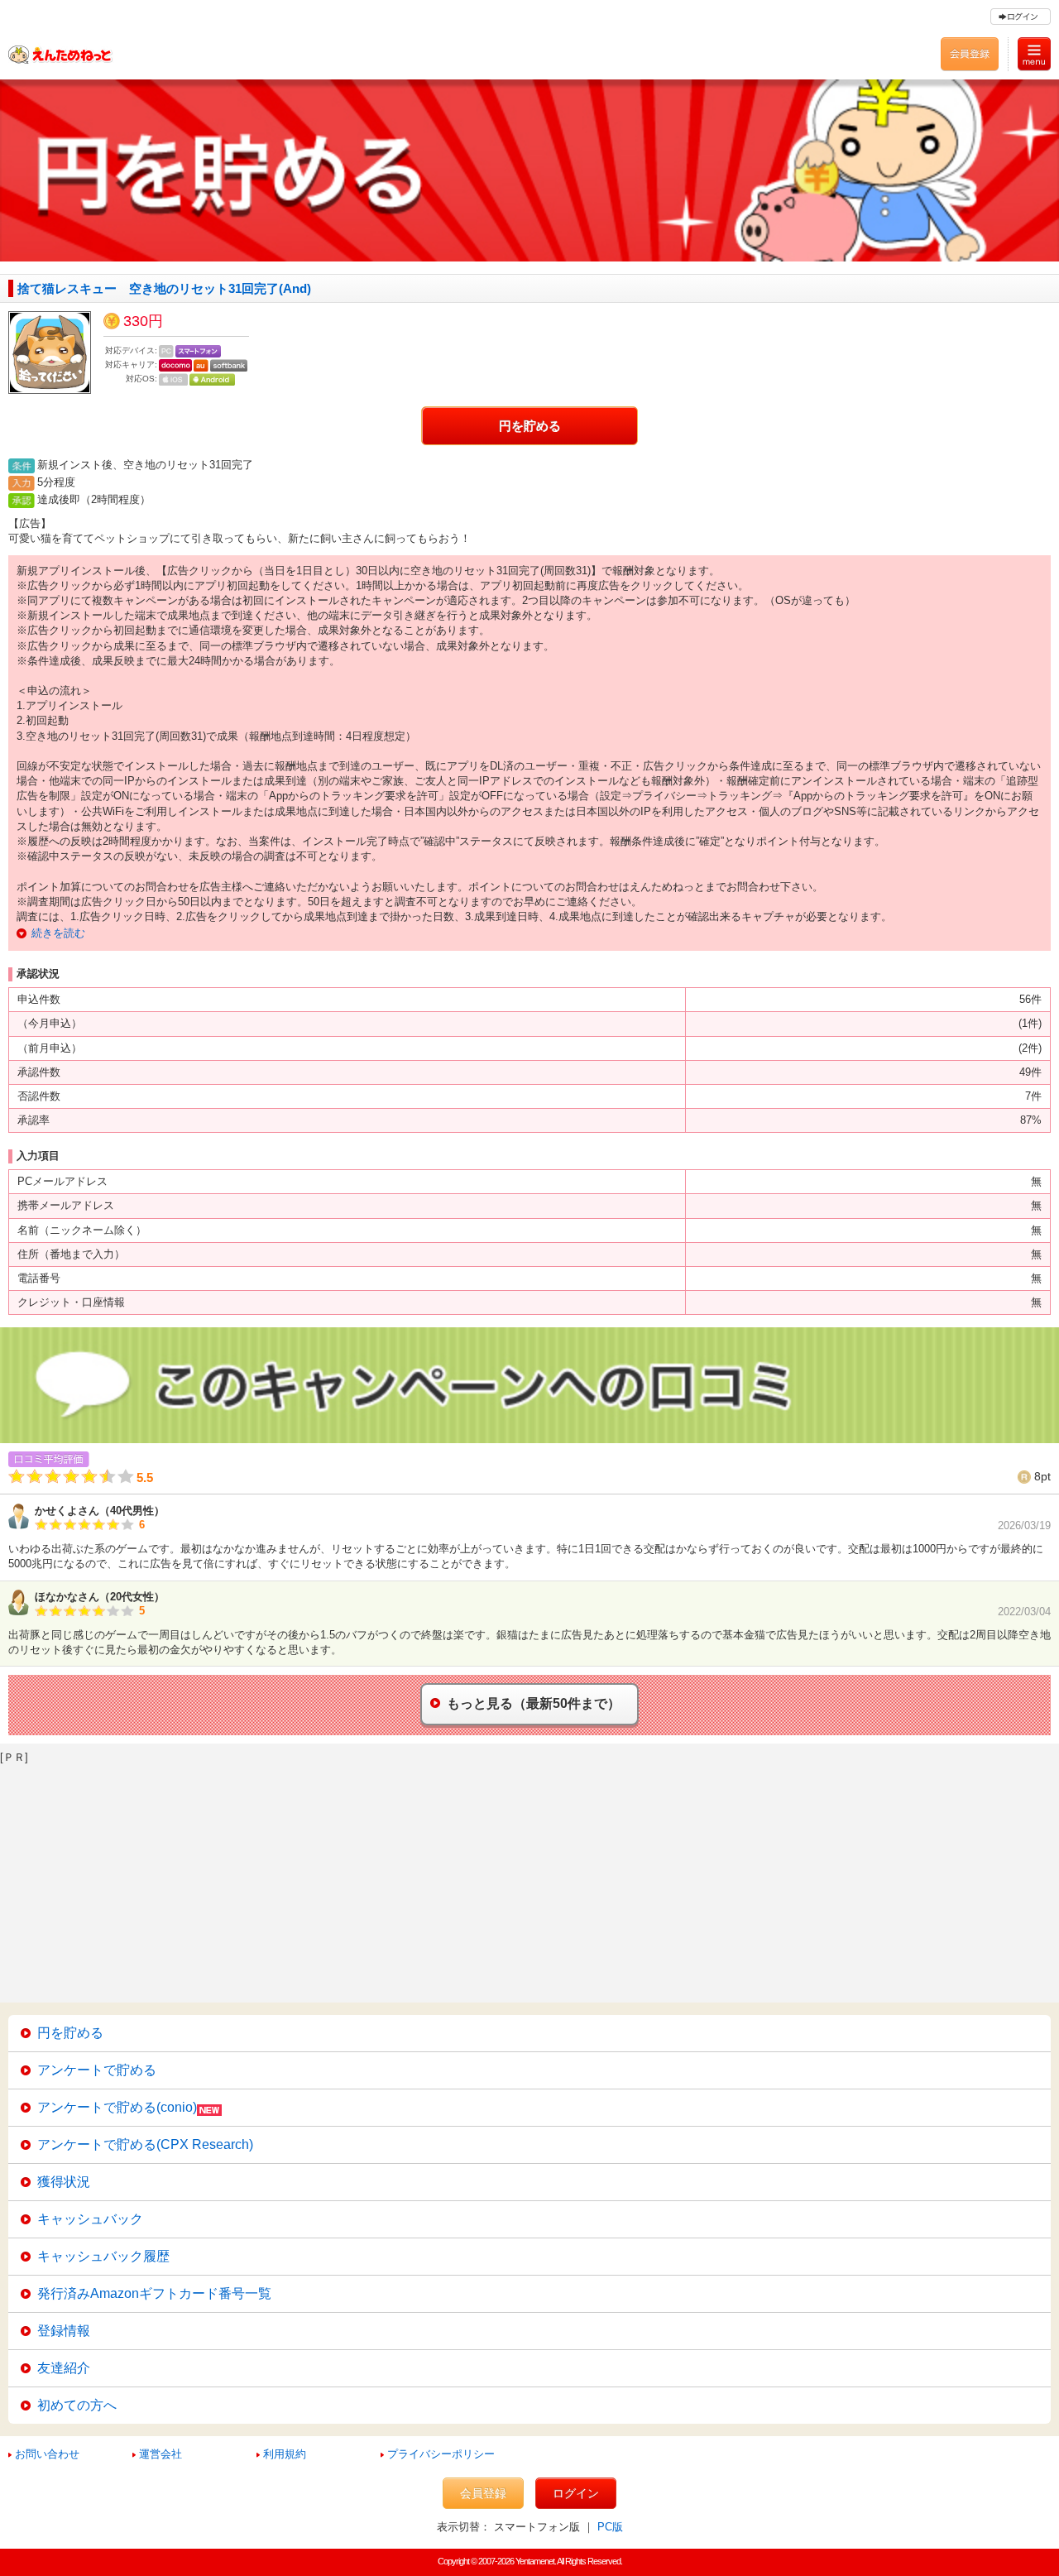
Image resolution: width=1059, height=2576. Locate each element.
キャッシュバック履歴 (103, 2256)
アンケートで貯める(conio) (117, 2107)
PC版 (610, 2527)
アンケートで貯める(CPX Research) (145, 2144)
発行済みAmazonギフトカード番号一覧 (154, 2293)
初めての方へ (77, 2405)
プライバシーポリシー (441, 2454)
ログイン (576, 2493)
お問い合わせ (47, 2454)
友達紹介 (64, 2368)
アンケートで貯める (97, 2070)
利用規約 (285, 2454)
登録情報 (64, 2331)
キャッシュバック (90, 2219)
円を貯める (530, 426)
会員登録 (483, 2493)
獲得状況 (64, 2182)
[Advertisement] (496, 1878)
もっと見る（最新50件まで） (534, 1703)
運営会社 (161, 2454)
